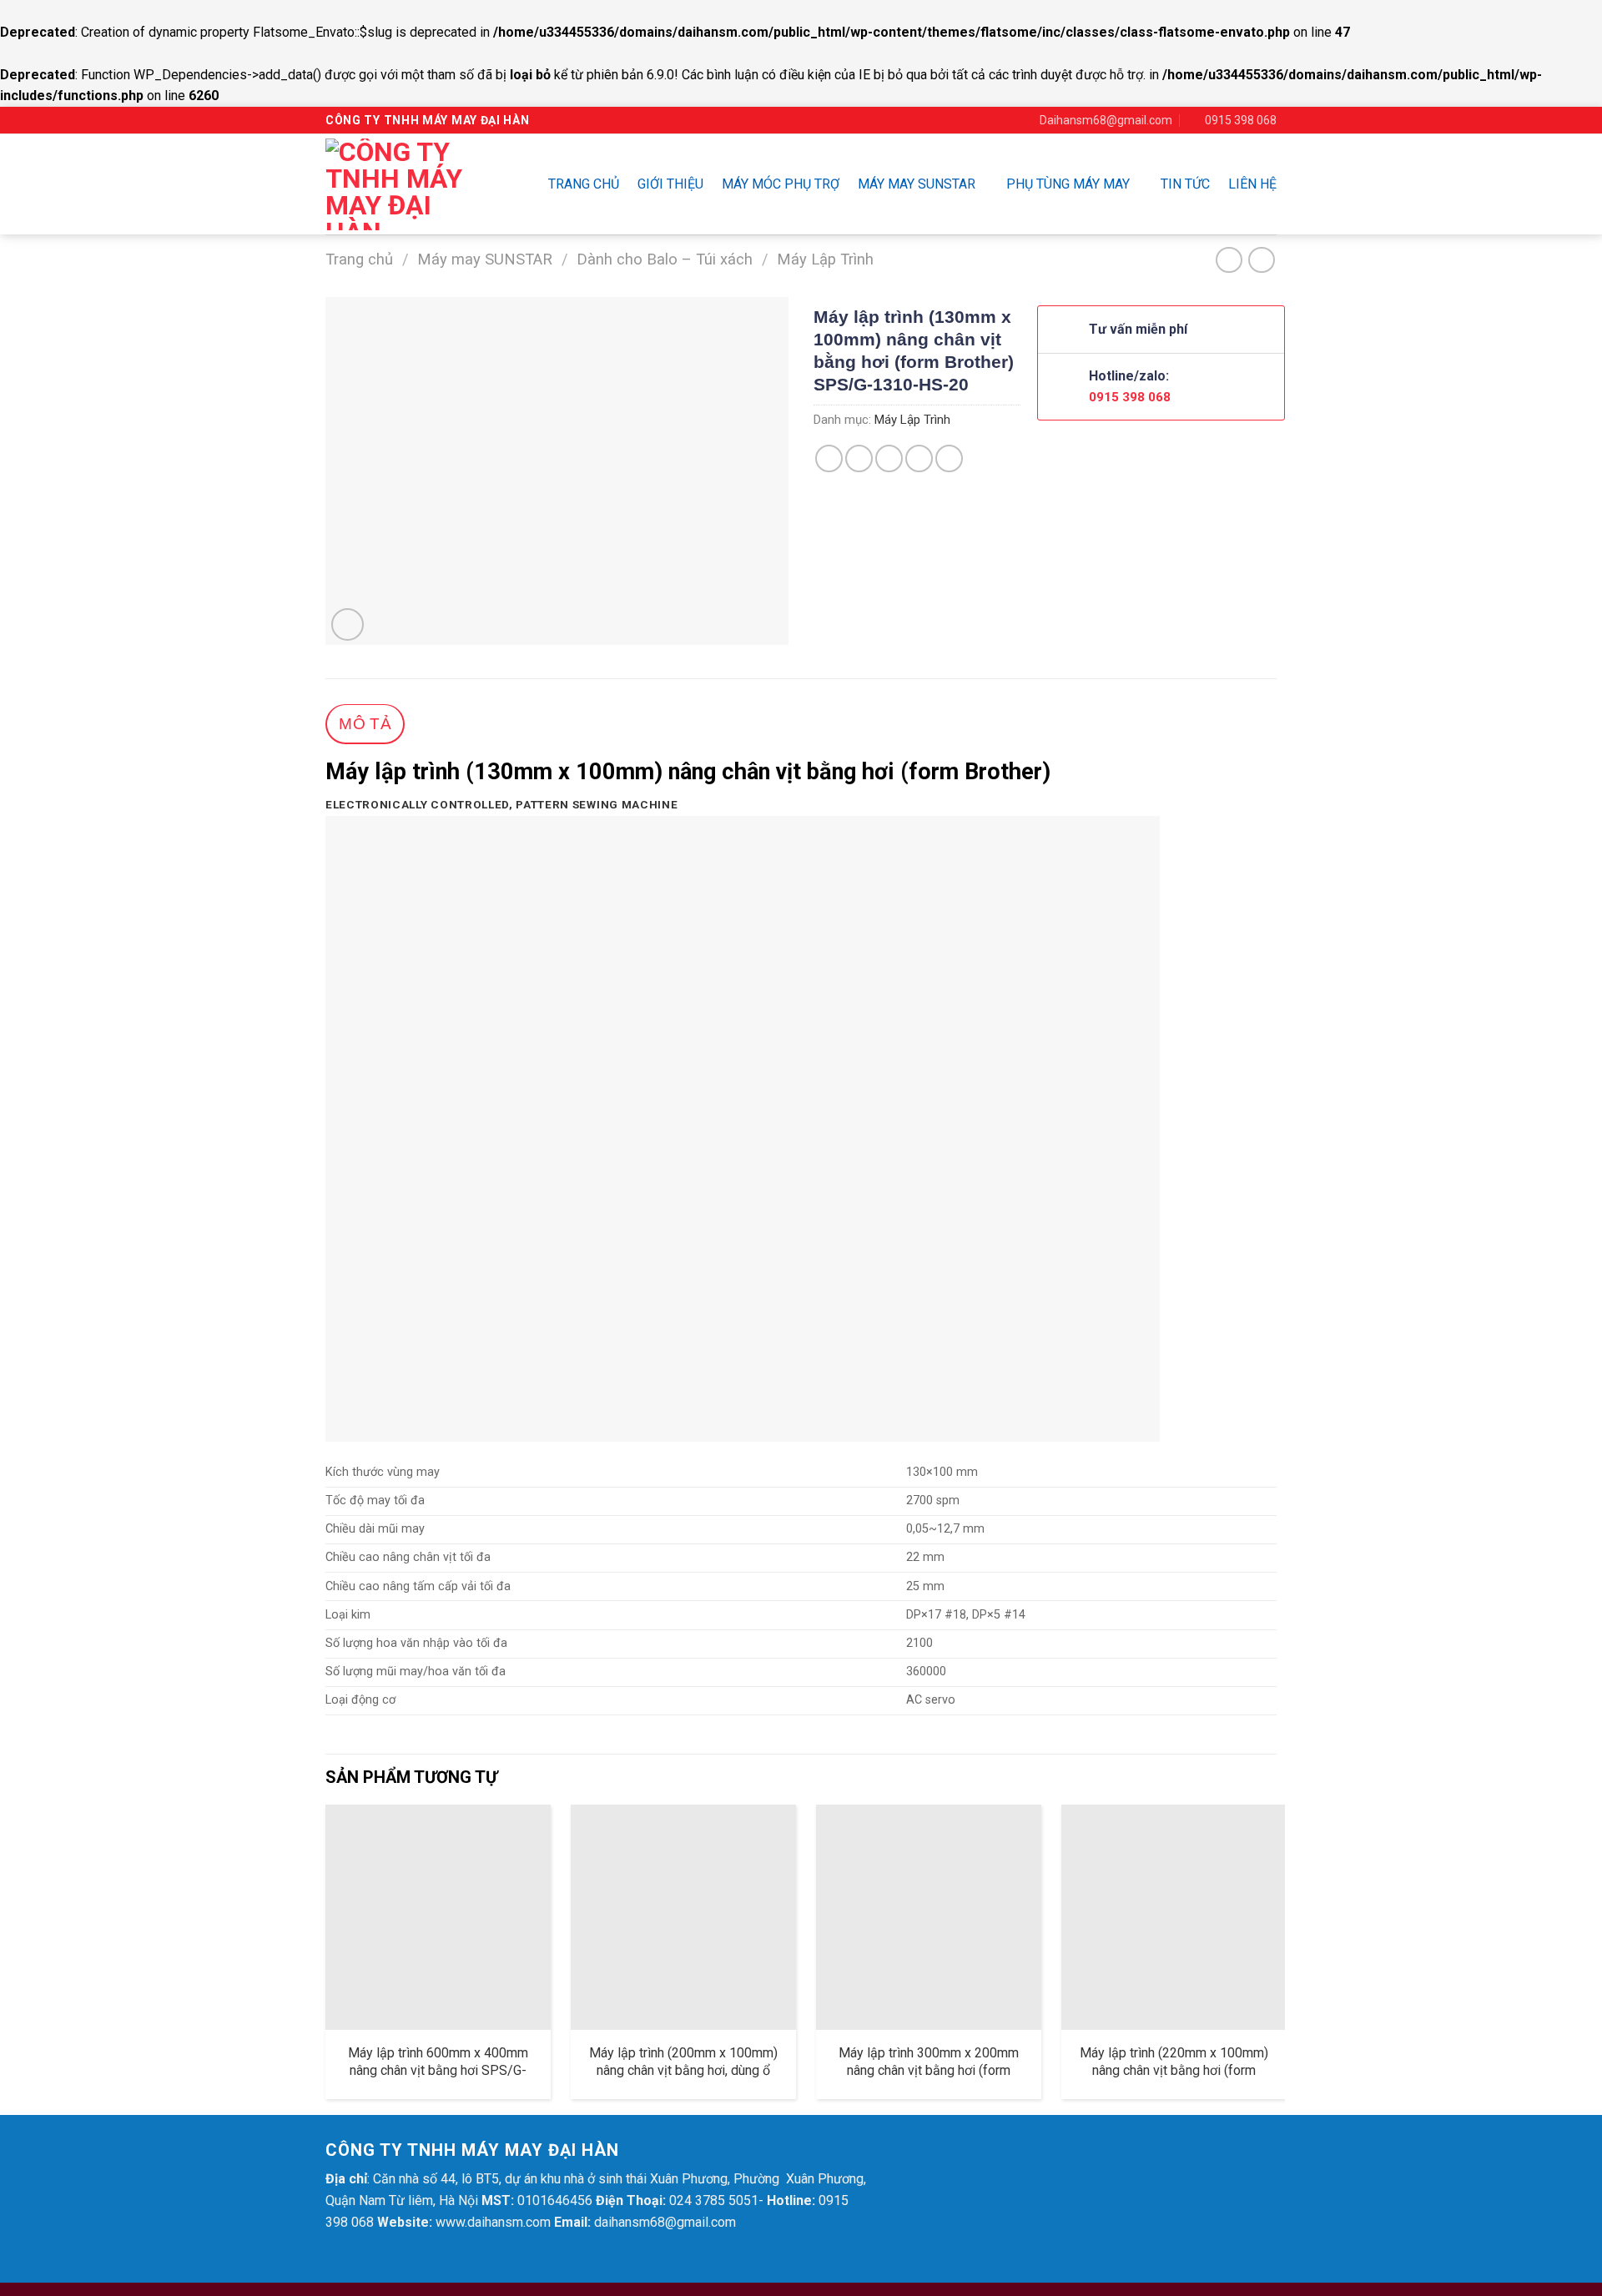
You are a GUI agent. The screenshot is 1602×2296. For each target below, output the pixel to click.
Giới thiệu (670, 184)
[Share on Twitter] (859, 458)
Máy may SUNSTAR (917, 184)
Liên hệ (1252, 184)
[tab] (365, 725)
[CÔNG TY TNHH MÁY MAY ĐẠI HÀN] (405, 184)
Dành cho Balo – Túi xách (665, 259)
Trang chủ (584, 184)
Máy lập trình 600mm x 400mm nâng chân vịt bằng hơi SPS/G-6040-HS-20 (438, 2070)
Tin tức (1185, 184)
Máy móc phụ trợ (781, 184)
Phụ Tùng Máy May (1068, 184)
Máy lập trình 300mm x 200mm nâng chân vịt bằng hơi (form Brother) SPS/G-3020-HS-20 (929, 2070)
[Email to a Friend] (889, 458)
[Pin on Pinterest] (919, 458)
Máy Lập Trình (825, 259)
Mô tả (365, 724)
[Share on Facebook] (829, 458)
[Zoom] (348, 624)
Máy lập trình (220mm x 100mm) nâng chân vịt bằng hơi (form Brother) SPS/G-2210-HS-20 (1174, 2070)
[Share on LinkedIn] (949, 458)
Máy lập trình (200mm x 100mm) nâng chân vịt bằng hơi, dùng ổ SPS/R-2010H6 (683, 2070)
